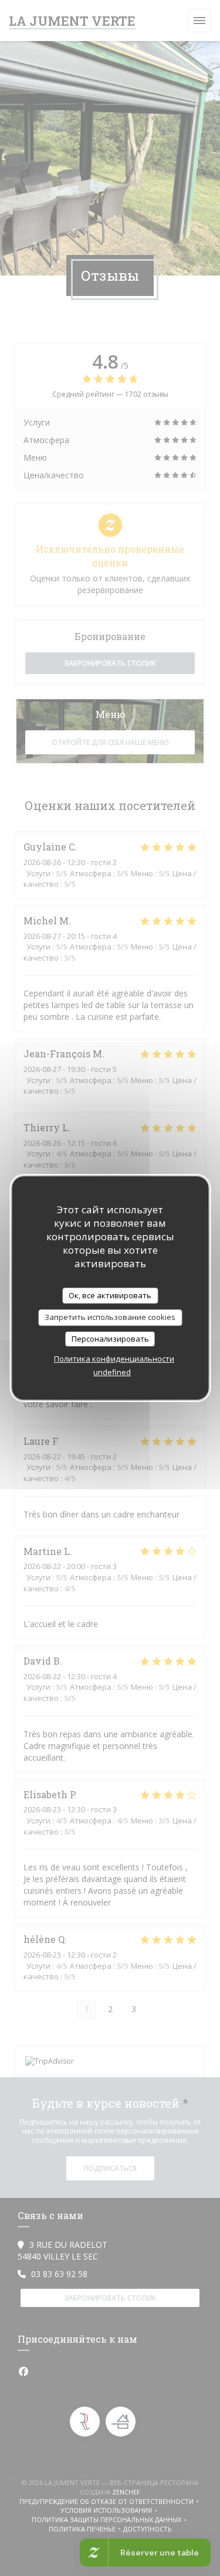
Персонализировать (110, 1339)
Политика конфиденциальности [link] (114, 1359)
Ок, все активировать (110, 1295)
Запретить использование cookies (110, 1317)
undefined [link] (112, 1372)
